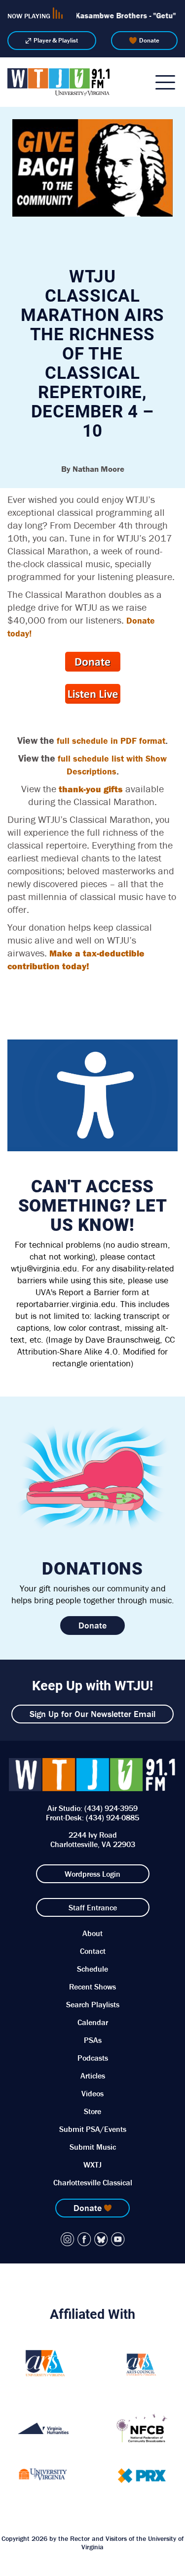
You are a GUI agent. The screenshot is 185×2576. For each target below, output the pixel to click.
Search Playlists (93, 2004)
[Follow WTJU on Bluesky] (101, 2239)
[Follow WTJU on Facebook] (84, 2239)
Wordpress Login (92, 1874)
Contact (93, 1951)
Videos (92, 2093)
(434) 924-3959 (111, 1808)
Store (92, 2111)
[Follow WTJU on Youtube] (118, 2239)
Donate (149, 40)
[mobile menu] (165, 82)
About (92, 1933)
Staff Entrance (93, 1907)
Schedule (92, 1969)
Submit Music (93, 2147)
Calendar (93, 2022)
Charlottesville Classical (93, 2182)
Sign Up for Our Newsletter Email (92, 1714)
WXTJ (92, 2165)
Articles (93, 2076)
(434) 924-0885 (112, 1817)
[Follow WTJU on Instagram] (68, 2239)
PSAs (93, 2040)
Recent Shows (92, 1987)
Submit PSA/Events (93, 2129)
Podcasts (93, 2058)
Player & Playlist (56, 40)
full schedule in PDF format (111, 741)
